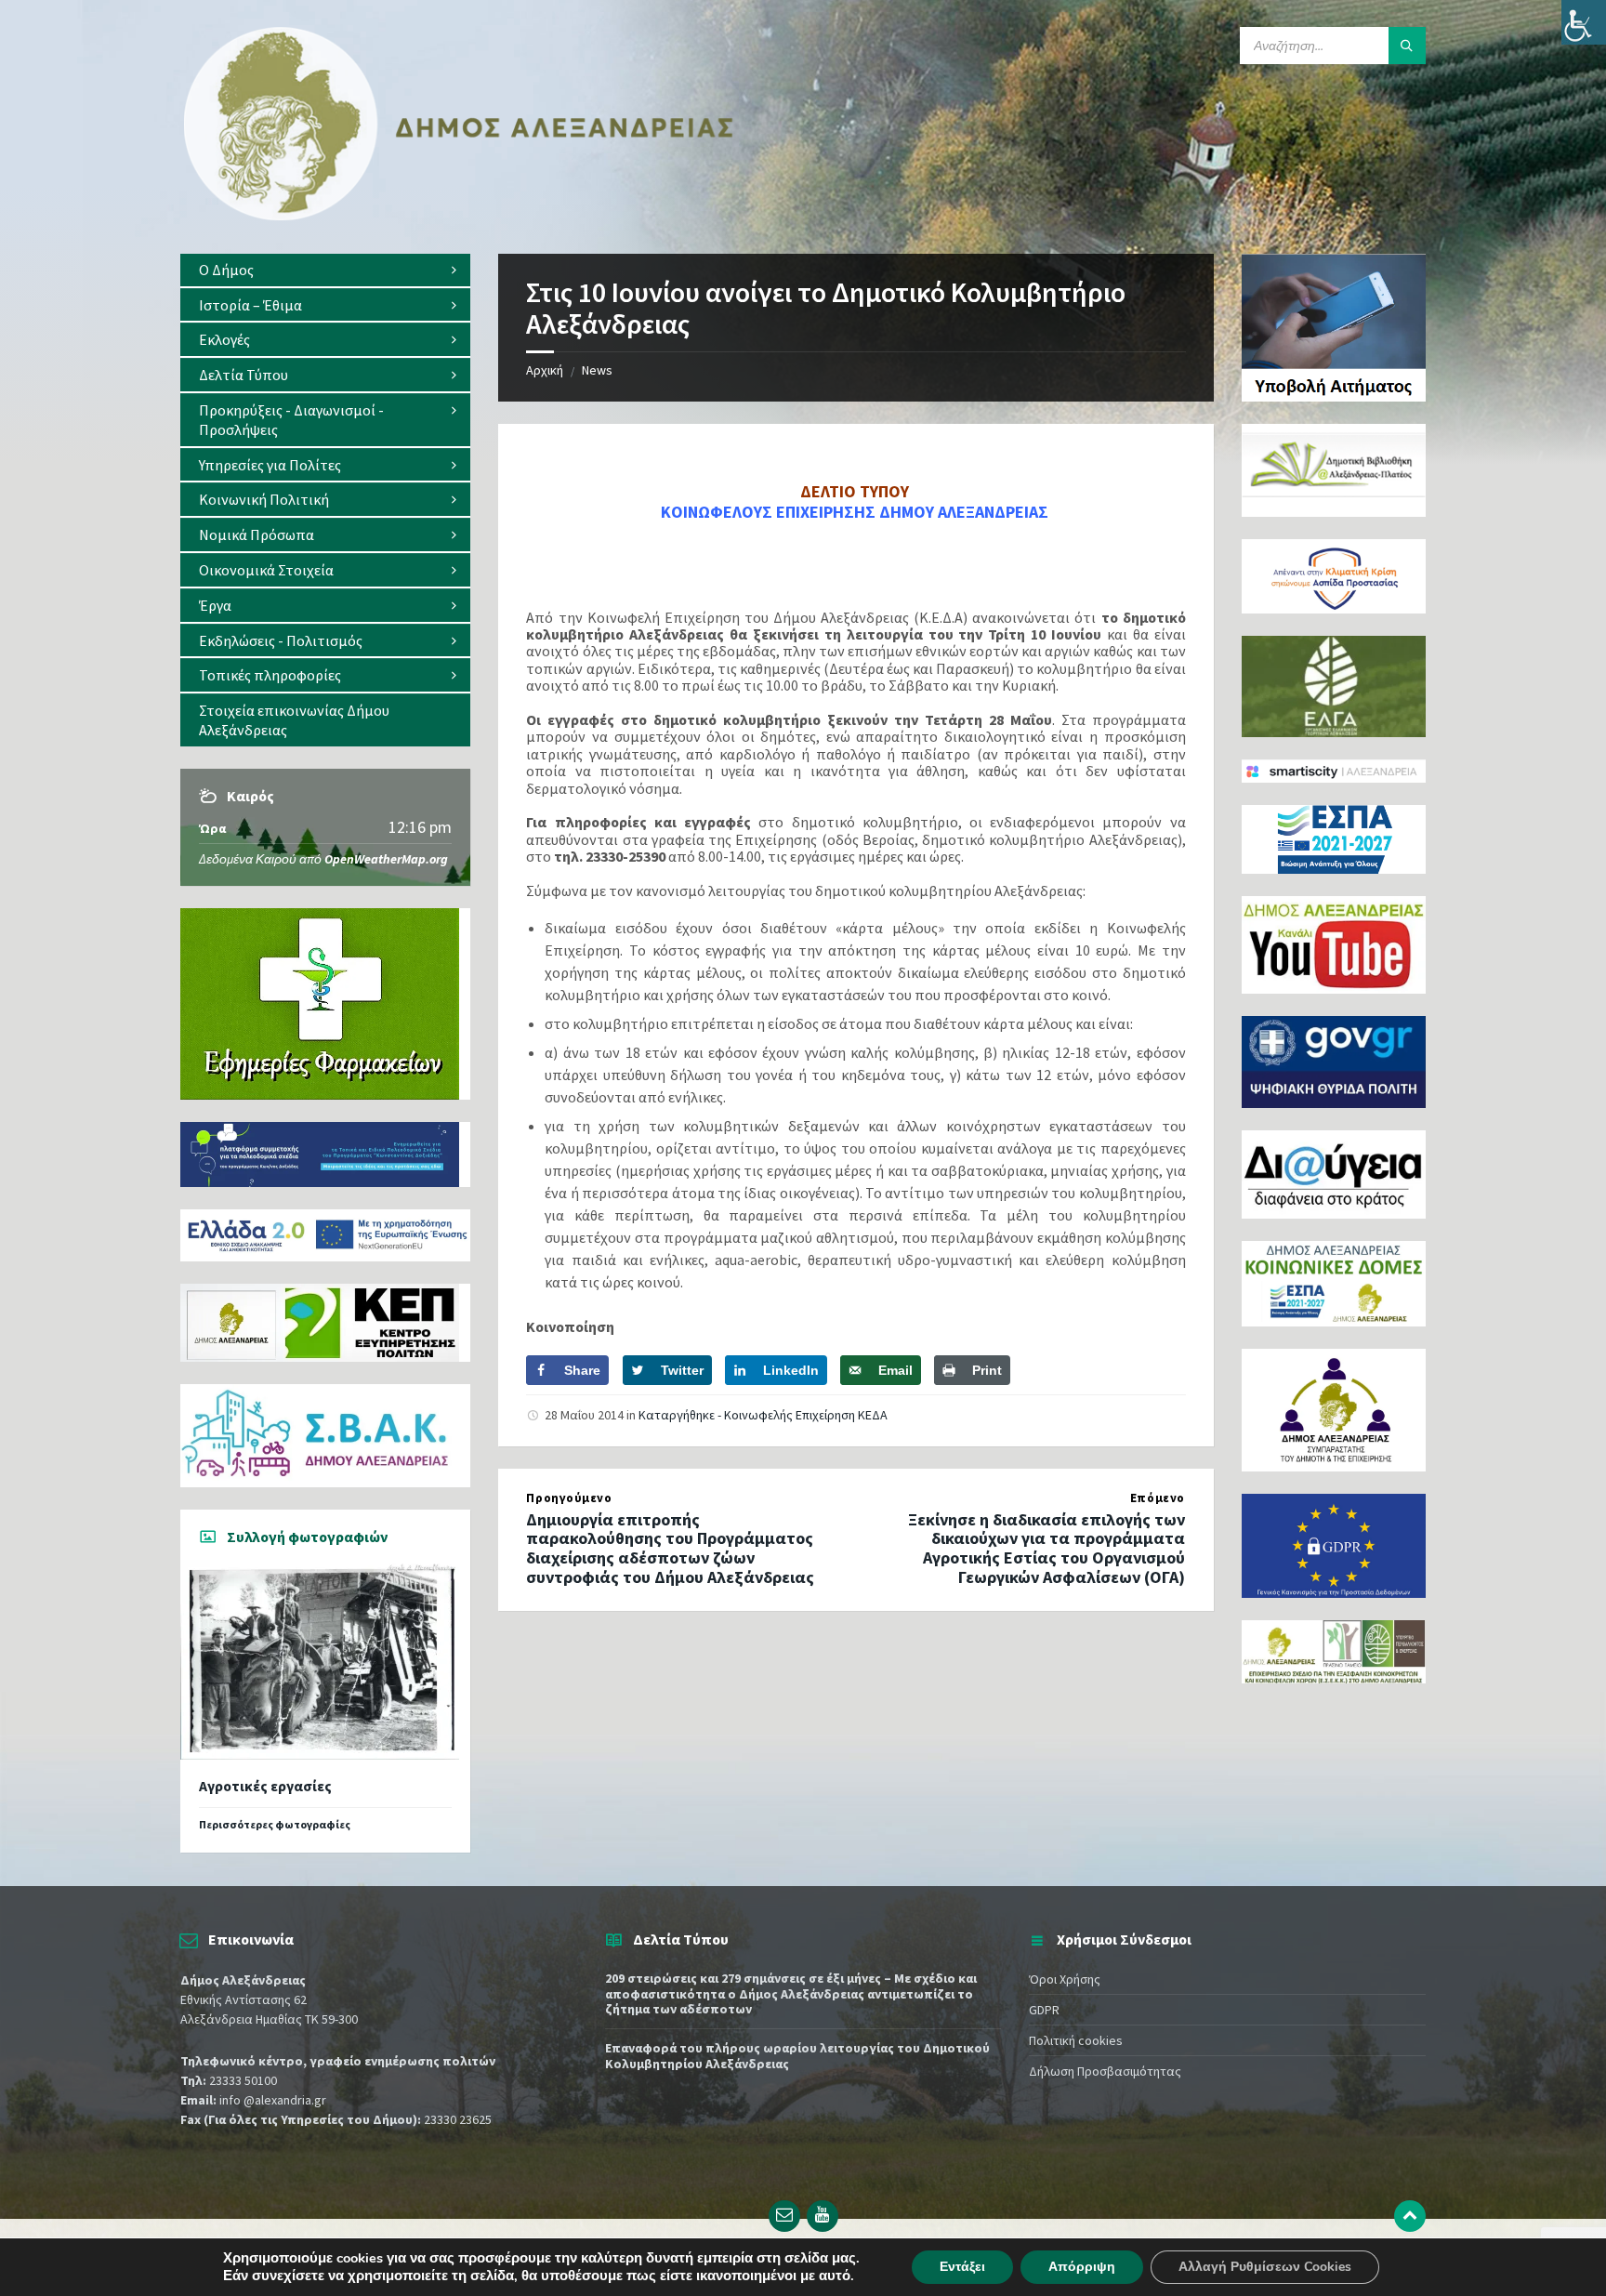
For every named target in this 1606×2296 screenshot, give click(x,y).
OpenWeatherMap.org (386, 859)
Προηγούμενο (569, 1498)
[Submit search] (1407, 46)
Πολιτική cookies (1076, 2040)
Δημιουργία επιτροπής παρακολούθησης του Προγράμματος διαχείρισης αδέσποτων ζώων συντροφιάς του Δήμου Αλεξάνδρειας (670, 1548)
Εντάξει (962, 2267)
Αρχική (545, 370)
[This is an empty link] (1410, 2216)
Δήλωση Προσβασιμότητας (1105, 2071)
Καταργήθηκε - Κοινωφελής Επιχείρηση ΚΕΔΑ (763, 1415)
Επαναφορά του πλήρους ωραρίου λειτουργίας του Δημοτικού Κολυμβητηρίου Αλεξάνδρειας (797, 2056)
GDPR (1044, 2010)
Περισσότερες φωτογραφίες (275, 1824)
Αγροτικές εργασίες (265, 1786)
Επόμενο (1158, 1498)
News (597, 370)
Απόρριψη (1082, 2267)
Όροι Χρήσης (1065, 1979)
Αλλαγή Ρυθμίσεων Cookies (1265, 2267)
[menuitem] (325, 270)
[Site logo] (459, 217)
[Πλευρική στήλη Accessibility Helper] (1584, 22)
